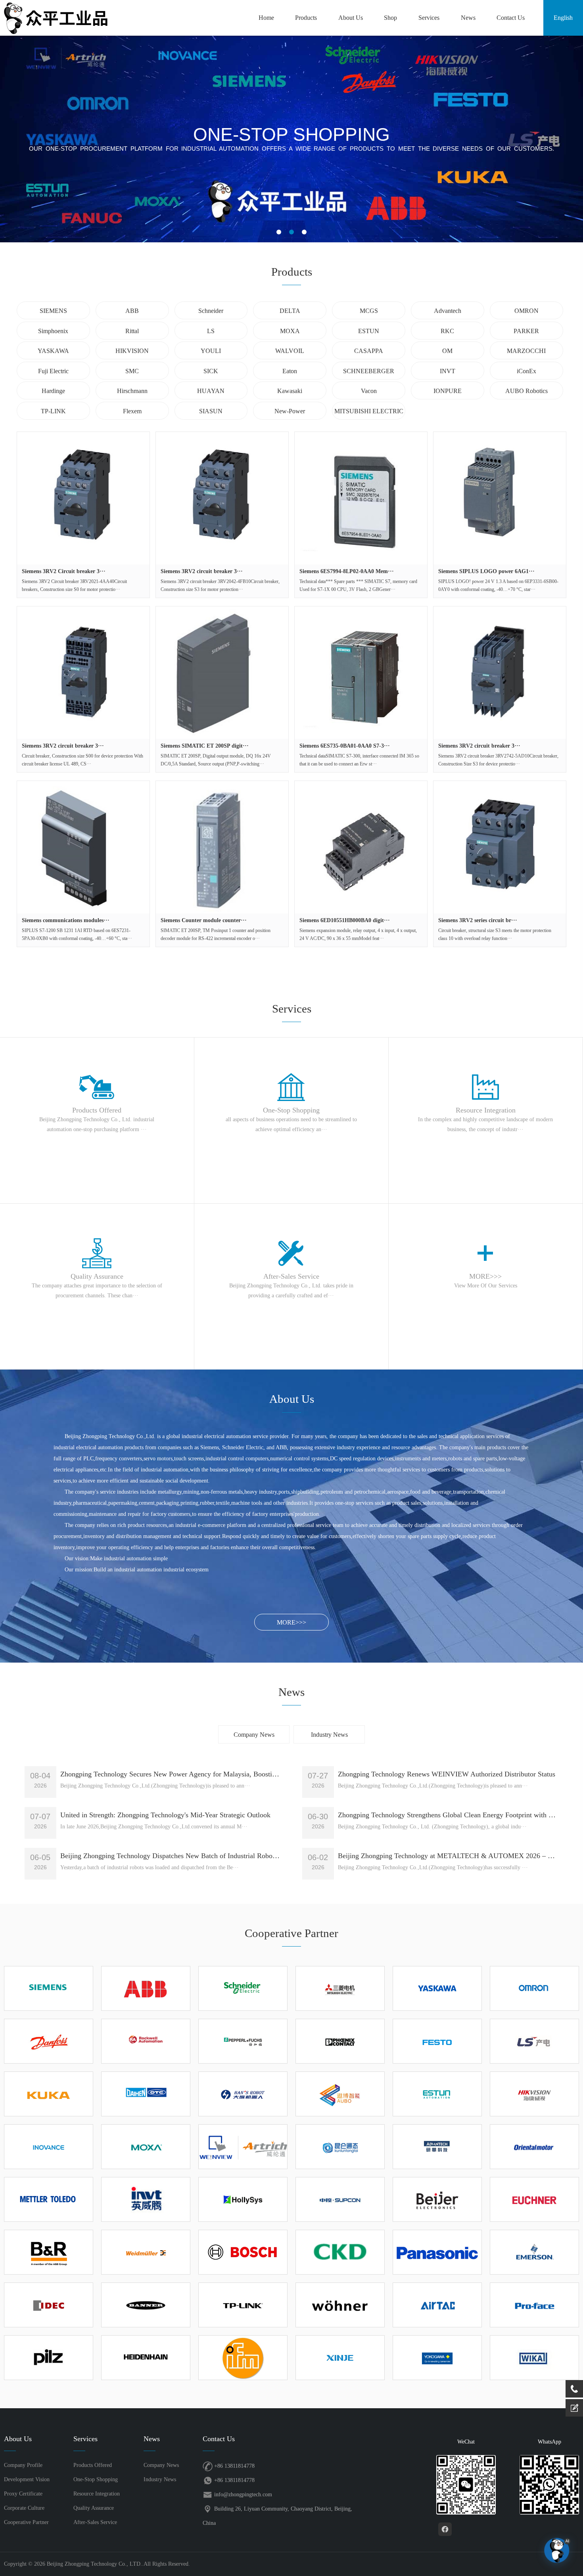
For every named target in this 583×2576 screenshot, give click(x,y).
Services (429, 18)
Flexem (132, 411)
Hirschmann (132, 391)
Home (266, 18)
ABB (132, 311)
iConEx (526, 371)
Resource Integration (97, 2494)
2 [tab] (291, 232)
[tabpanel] (291, 139)
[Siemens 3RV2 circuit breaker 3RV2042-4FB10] (222, 498)
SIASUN (211, 411)
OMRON (526, 311)
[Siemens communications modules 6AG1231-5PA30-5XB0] (83, 847)
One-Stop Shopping (96, 2479)
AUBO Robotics (526, 391)
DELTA (290, 311)
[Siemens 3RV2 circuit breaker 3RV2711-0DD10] (83, 673)
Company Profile (23, 2465)
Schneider (211, 311)
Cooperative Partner (26, 2522)
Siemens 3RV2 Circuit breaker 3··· (64, 571)
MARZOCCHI (526, 351)
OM (447, 351)
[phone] (574, 2389)
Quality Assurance (94, 2508)
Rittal (132, 331)
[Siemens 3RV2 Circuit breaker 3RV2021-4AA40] (83, 498)
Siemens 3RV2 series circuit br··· (478, 920)
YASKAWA (53, 351)
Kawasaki (290, 391)
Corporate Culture (24, 2508)
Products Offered (93, 2465)
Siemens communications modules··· (66, 920)
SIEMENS (53, 311)
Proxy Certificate (23, 2494)
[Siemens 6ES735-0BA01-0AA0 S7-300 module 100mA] (361, 673)
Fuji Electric (53, 371)
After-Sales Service (95, 2522)
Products (306, 18)
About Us (351, 18)
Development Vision (27, 2479)
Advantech (448, 311)
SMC (132, 371)
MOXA (290, 331)
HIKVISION (132, 351)
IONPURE (448, 391)
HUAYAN (211, 391)
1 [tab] (279, 232)
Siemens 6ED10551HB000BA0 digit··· (345, 920)
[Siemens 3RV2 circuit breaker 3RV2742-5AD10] (500, 673)
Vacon (369, 391)
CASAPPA (369, 351)
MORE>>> (291, 1622)
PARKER (526, 331)
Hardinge (53, 391)
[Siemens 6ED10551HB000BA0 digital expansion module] (361, 847)
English (563, 18)
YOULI (211, 351)
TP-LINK (53, 411)
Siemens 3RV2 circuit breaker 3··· (202, 571)
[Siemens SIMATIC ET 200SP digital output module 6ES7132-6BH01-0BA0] (222, 673)
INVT (448, 371)
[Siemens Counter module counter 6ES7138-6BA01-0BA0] (222, 847)
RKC (447, 331)
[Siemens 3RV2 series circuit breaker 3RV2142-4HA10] (500, 847)
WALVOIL (290, 351)
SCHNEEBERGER (369, 371)
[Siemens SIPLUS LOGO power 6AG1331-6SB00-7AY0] (500, 498)
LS (211, 331)
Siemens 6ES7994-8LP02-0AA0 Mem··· (347, 571)
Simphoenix (53, 331)
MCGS (369, 311)
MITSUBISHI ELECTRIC (369, 411)
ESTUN (369, 331)
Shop (390, 18)
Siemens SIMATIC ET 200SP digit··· (205, 746)
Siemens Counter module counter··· (204, 920)
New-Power (290, 411)
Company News (254, 1735)
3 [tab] (304, 232)
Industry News (329, 1735)
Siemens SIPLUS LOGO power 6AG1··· (486, 571)
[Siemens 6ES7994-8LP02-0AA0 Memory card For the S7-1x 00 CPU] (361, 498)
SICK (211, 371)
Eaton (290, 371)
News (468, 18)
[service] (574, 2408)
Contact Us (511, 18)
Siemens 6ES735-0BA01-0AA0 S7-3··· (345, 746)
